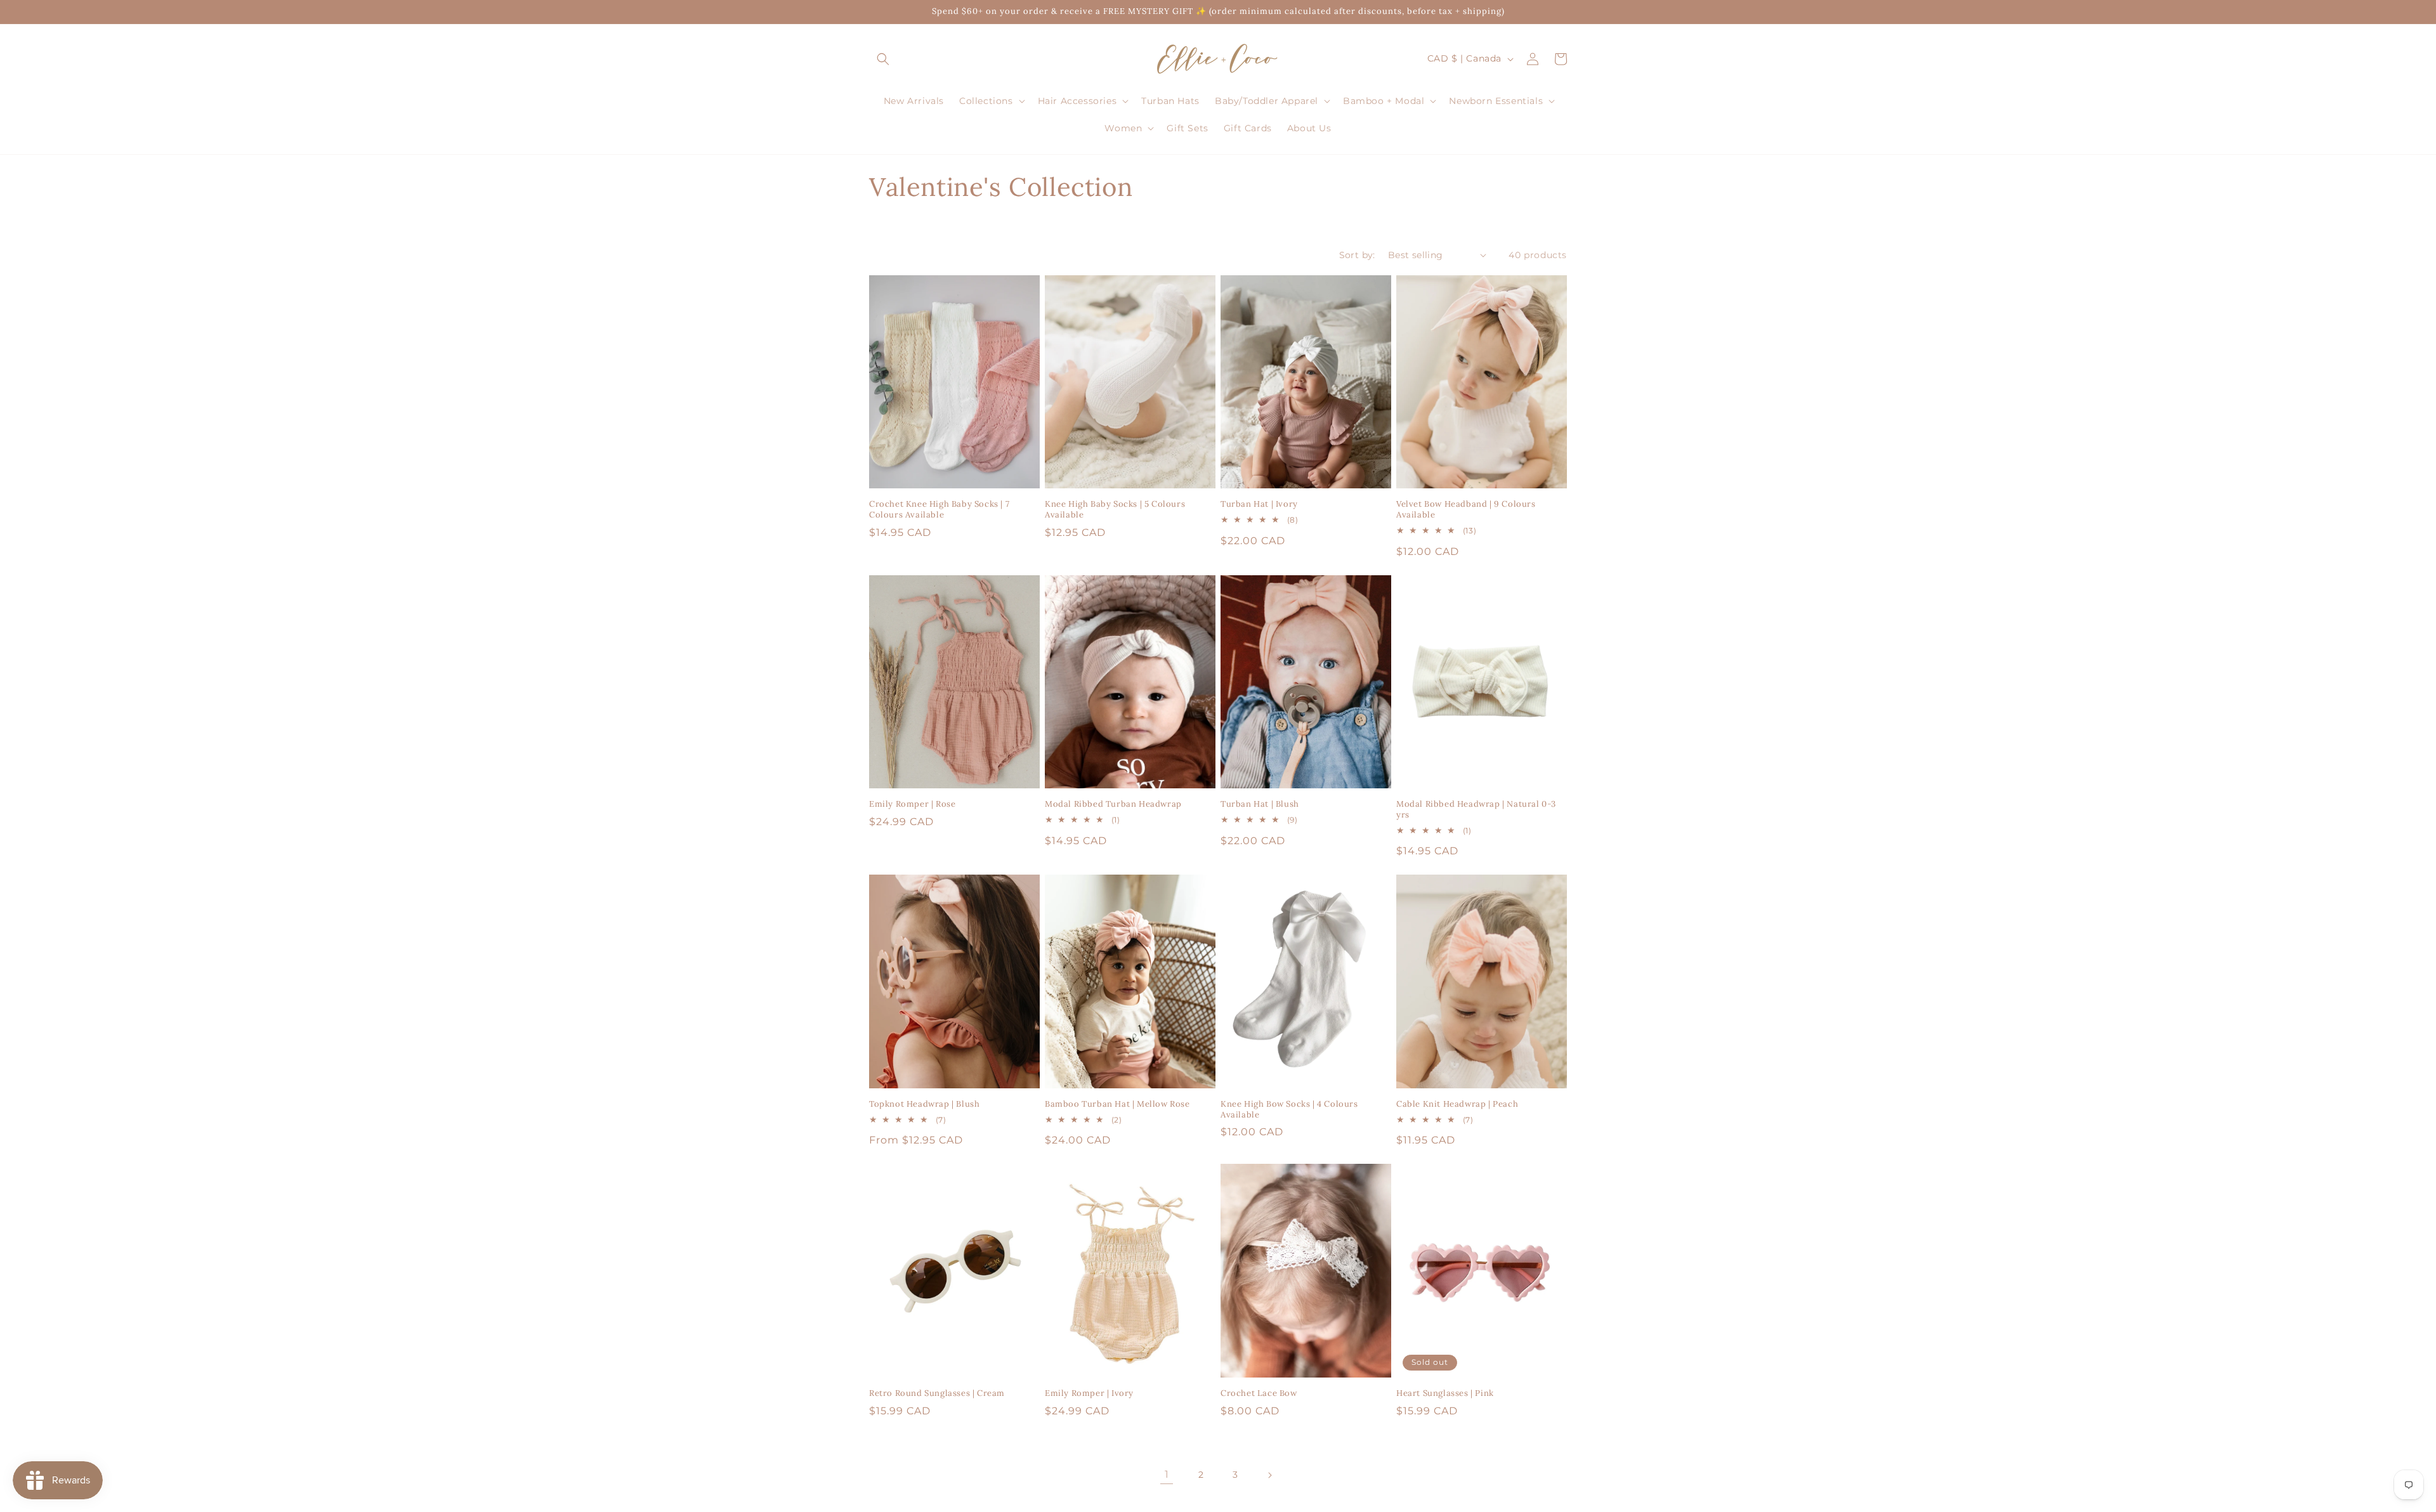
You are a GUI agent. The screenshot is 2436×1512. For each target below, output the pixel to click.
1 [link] (1167, 1474)
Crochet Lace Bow (1259, 1393)
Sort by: (1357, 255)
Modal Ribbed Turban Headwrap (1113, 804)
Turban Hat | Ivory (1259, 504)
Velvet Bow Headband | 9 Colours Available (1466, 510)
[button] (883, 59)
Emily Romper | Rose (912, 804)
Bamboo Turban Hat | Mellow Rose (1117, 1104)
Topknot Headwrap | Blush (924, 1104)
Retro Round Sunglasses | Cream (937, 1393)
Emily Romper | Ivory (1089, 1393)
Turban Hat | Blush (1260, 804)
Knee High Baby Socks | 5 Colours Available (1115, 510)
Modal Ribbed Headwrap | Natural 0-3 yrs (1476, 810)
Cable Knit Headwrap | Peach (1457, 1104)
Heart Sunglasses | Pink (1445, 1393)
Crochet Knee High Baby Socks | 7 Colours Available (939, 510)
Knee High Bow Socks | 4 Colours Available (1289, 1110)
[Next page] (1269, 1475)
